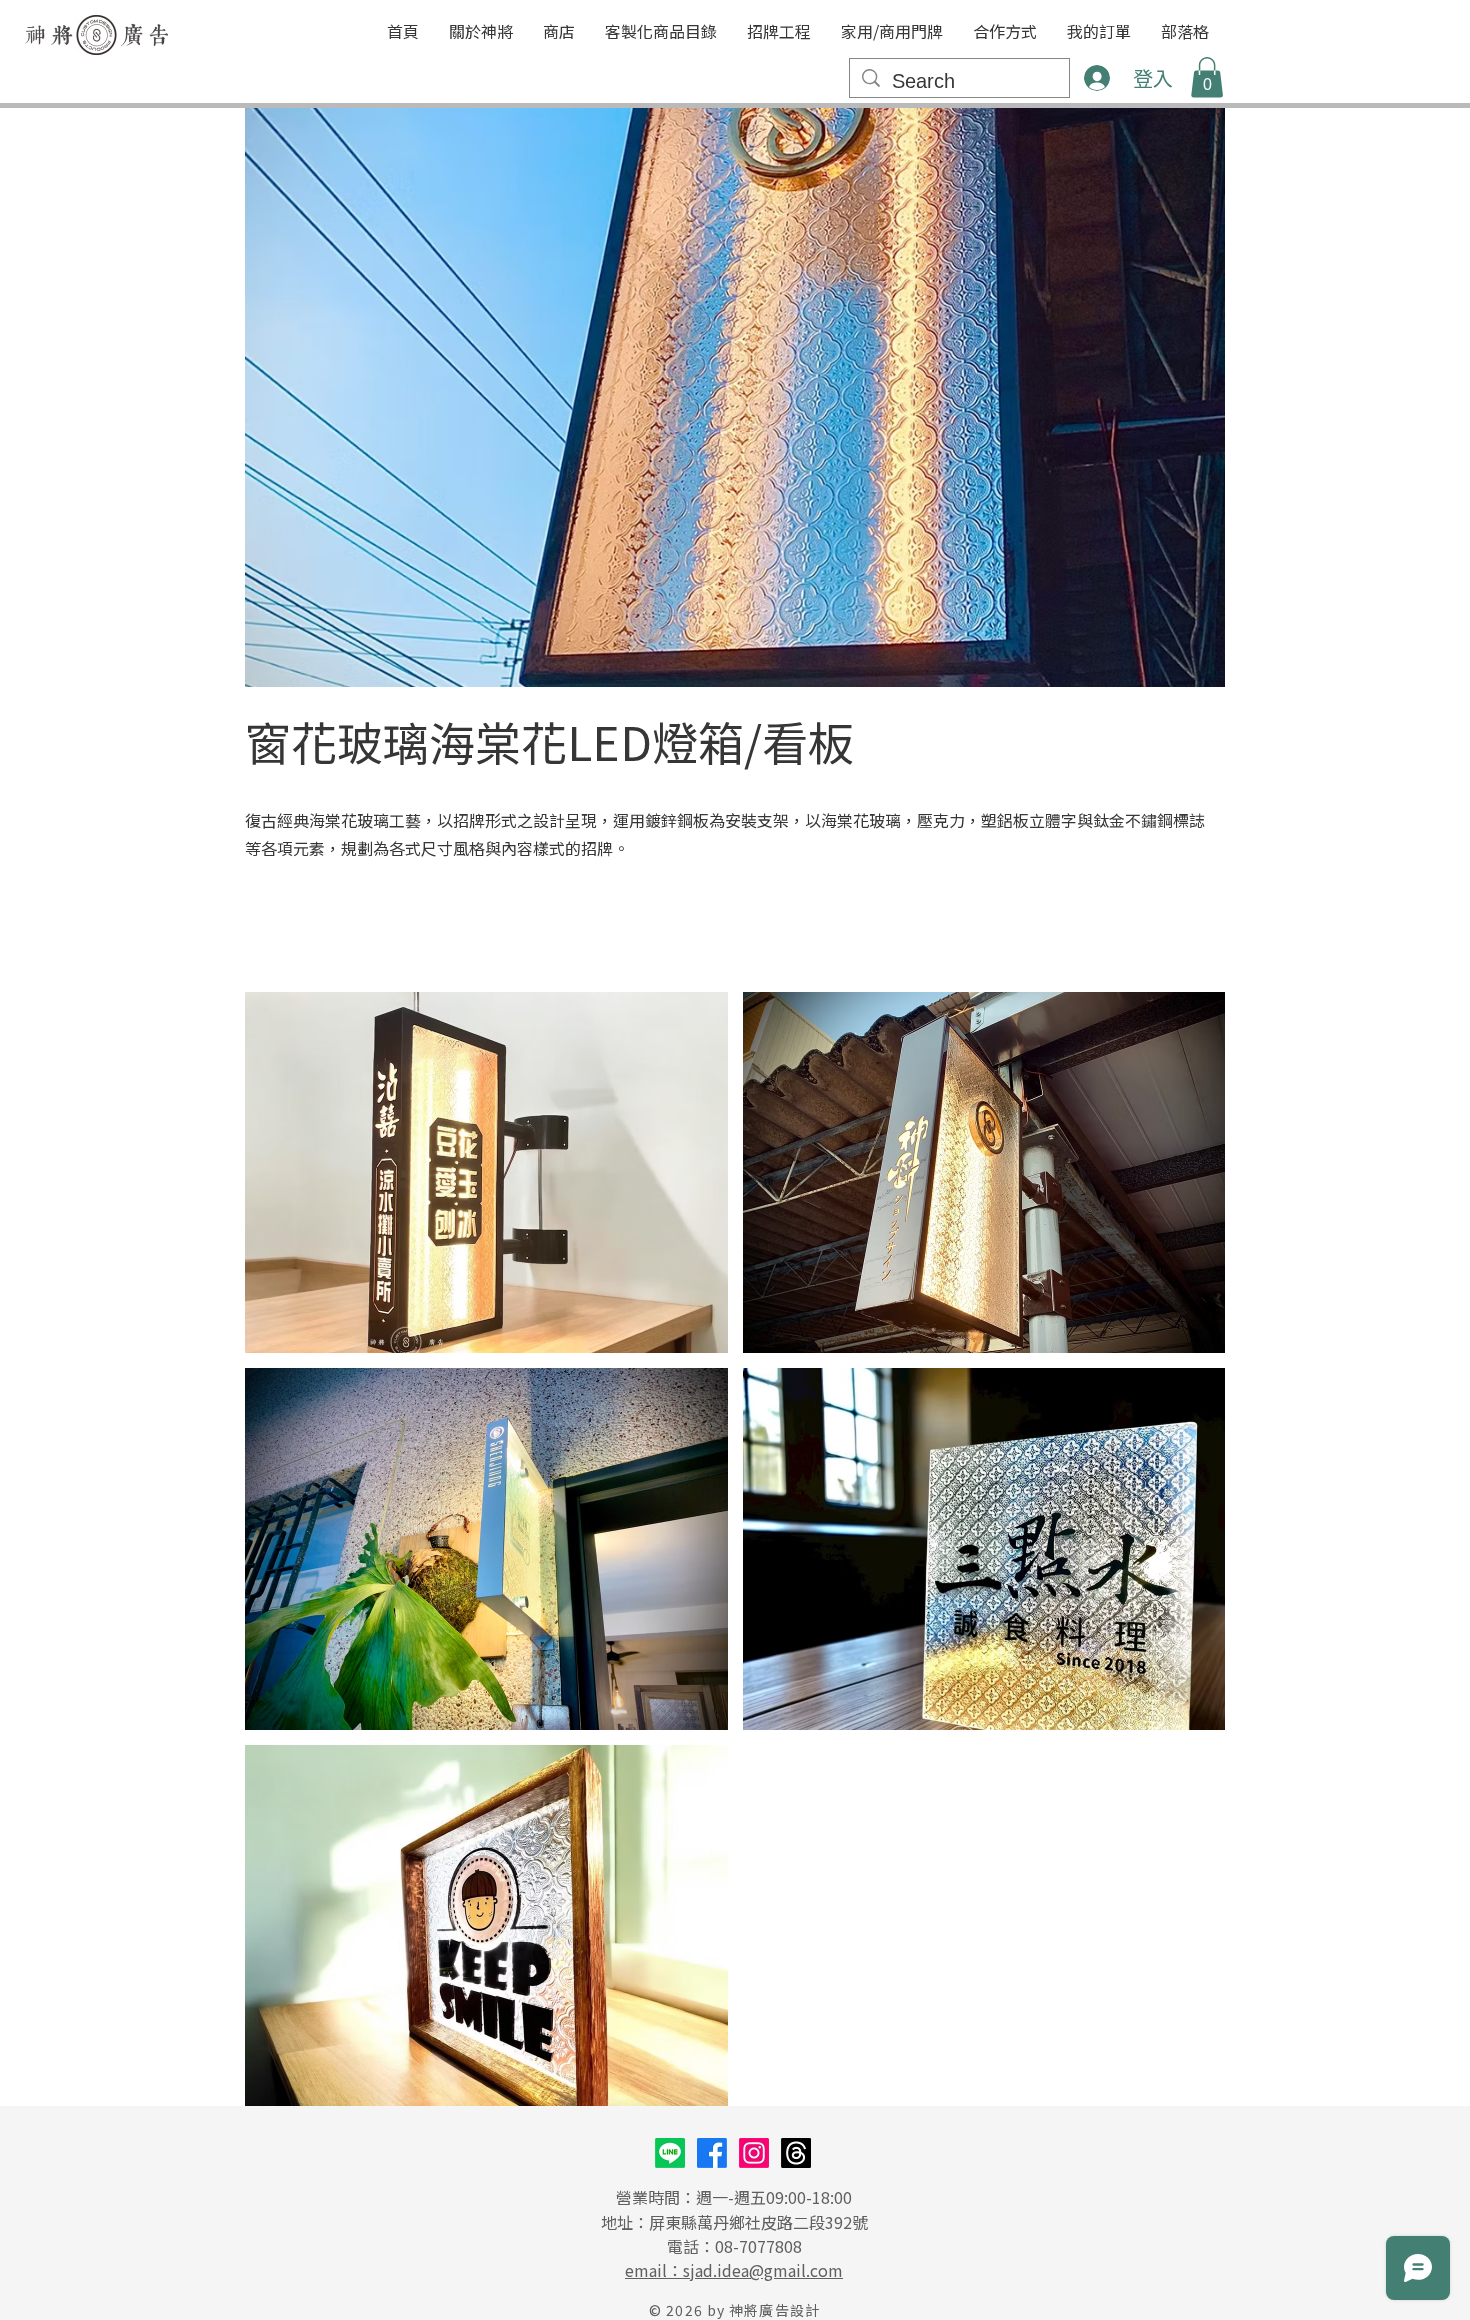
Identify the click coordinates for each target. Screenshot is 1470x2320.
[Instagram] (754, 2153)
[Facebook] (712, 2153)
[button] (661, 31)
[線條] (670, 2153)
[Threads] (796, 2153)
